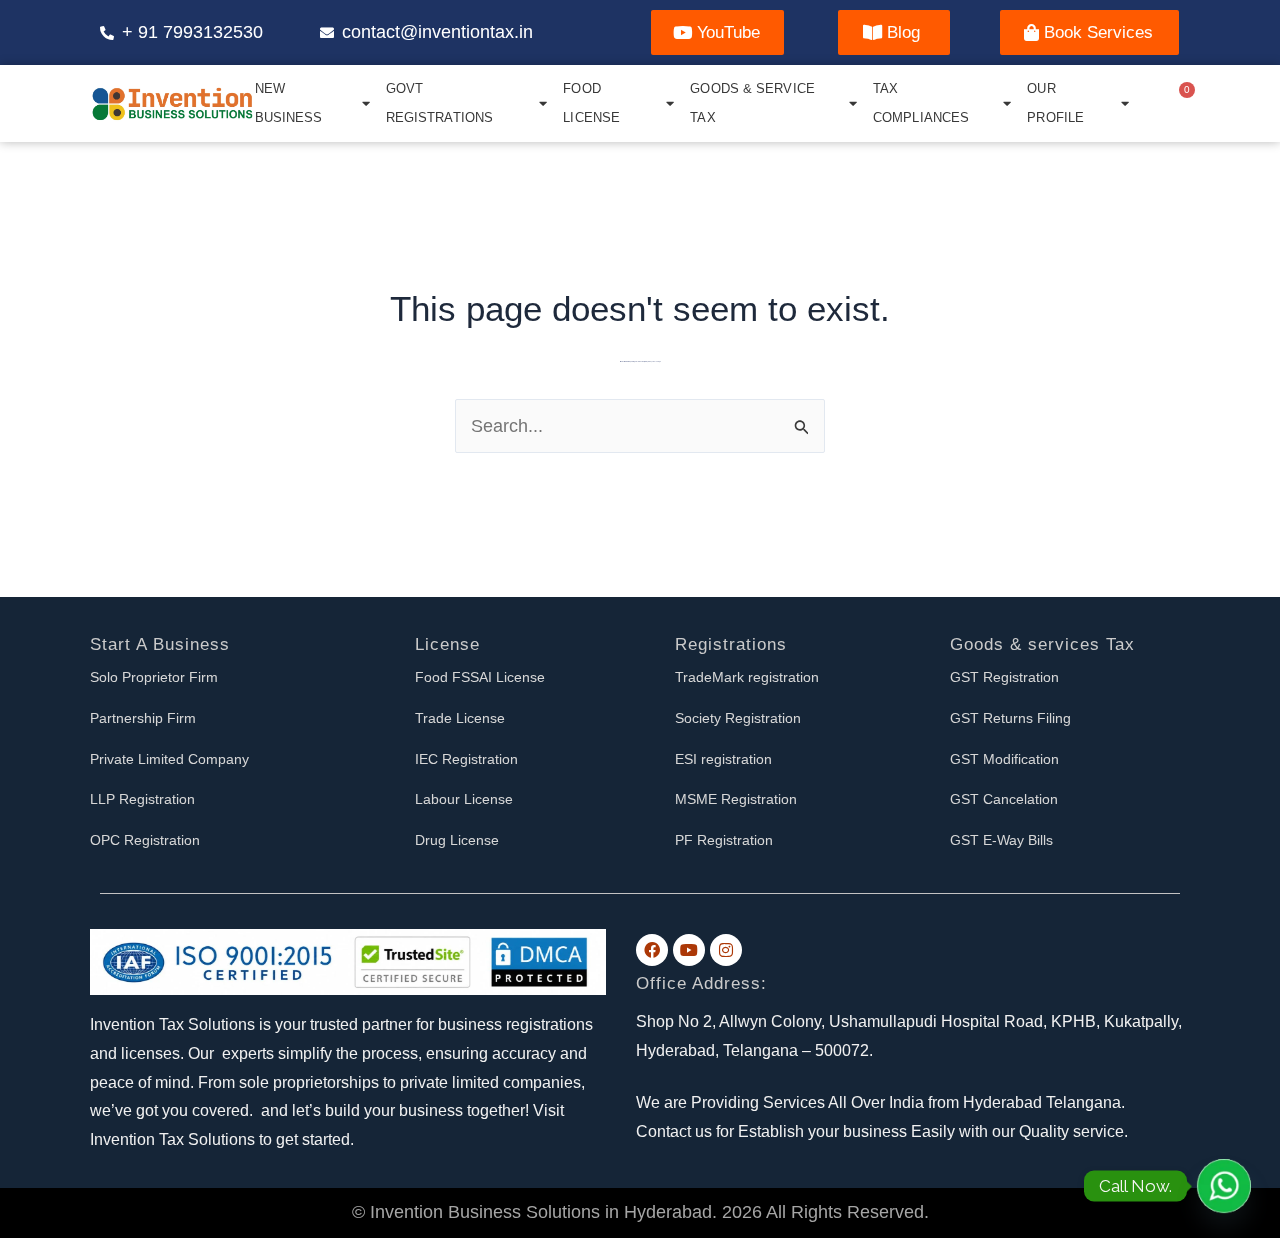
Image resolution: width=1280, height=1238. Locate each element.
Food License (591, 103)
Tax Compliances (921, 103)
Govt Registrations (439, 103)
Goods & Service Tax (752, 103)
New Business (289, 103)
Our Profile (1055, 103)
